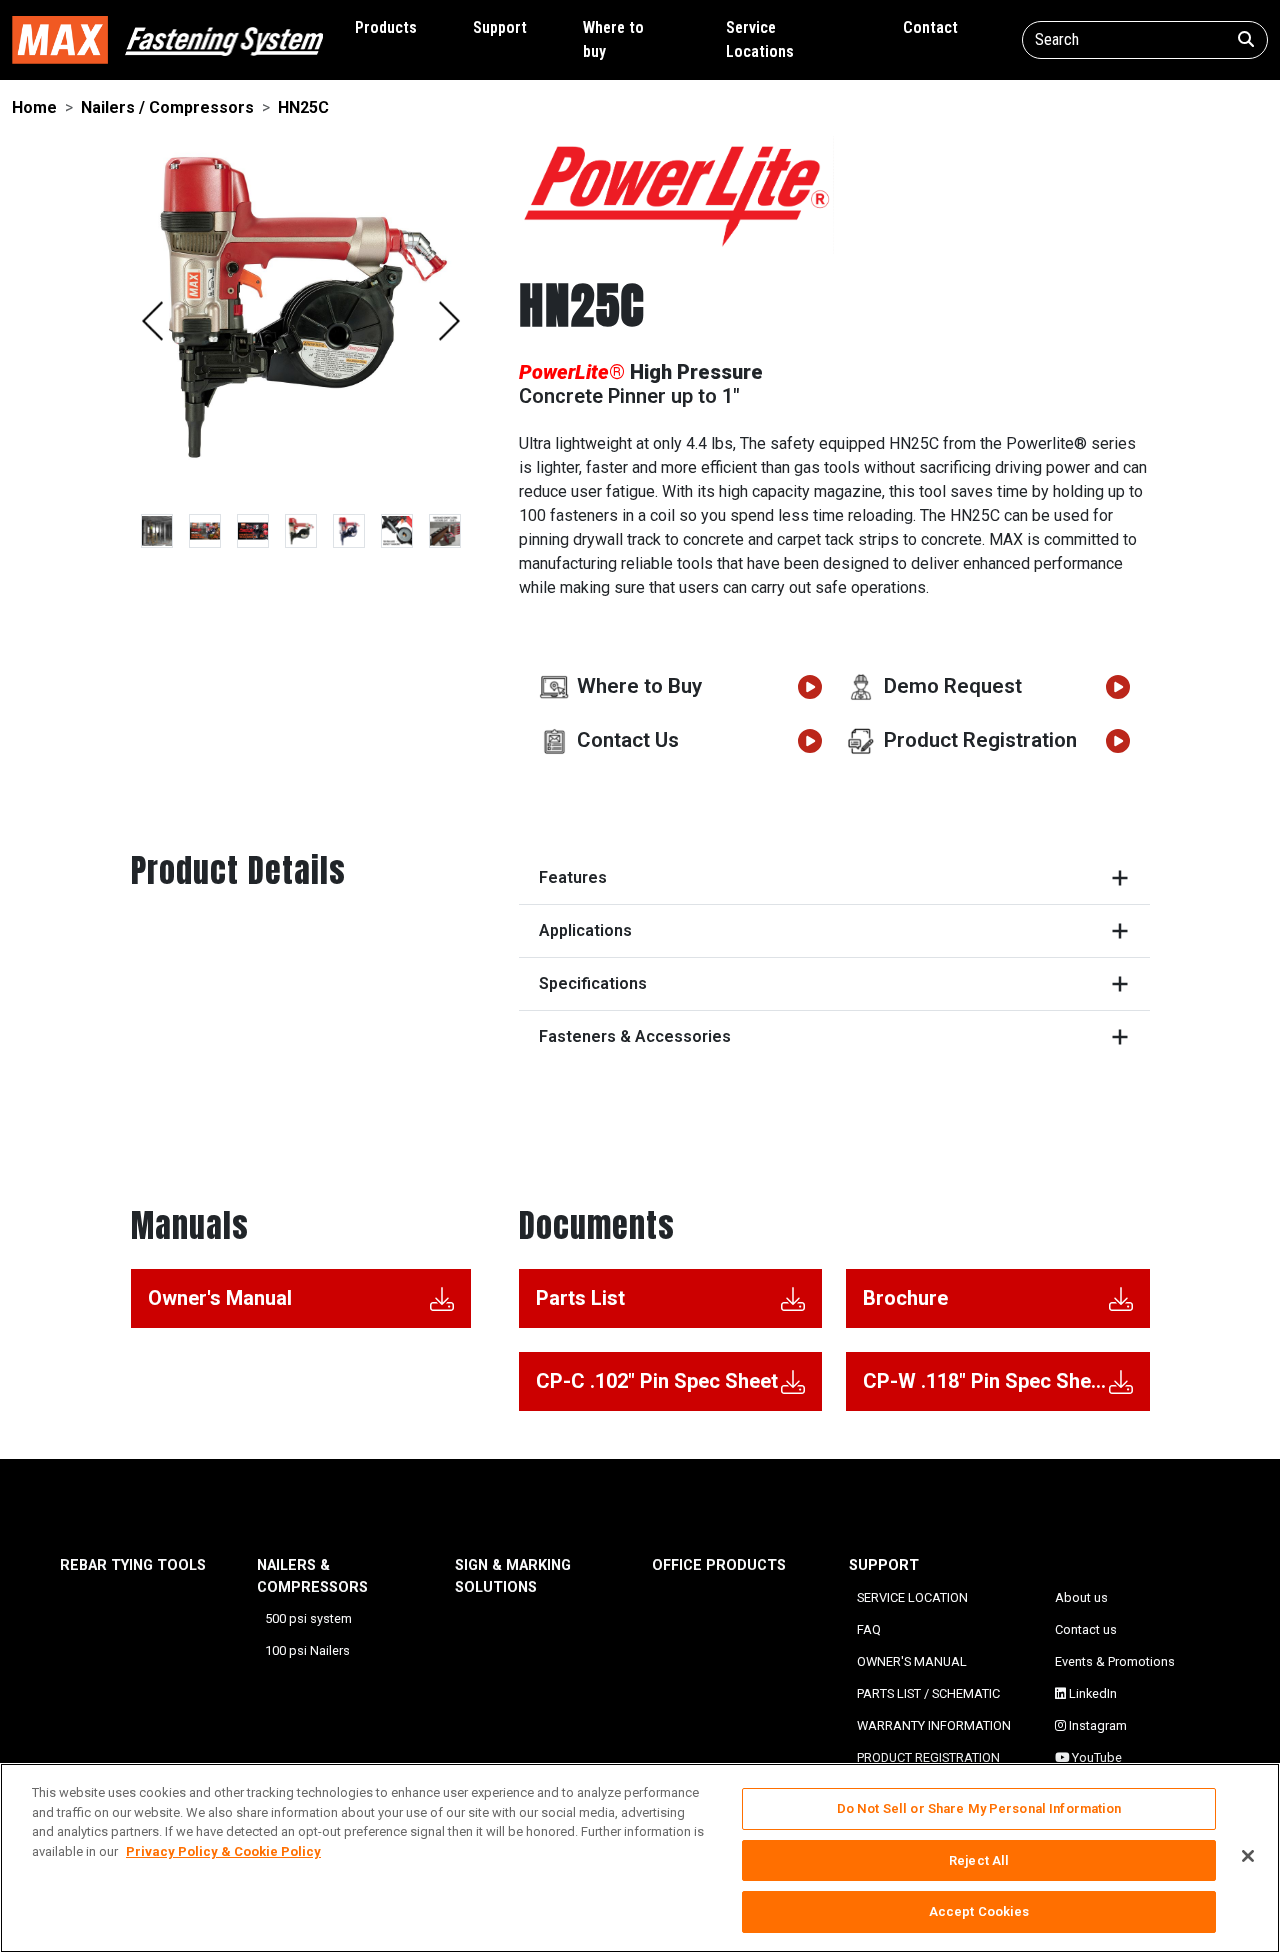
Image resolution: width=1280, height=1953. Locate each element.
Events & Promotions (1115, 1661)
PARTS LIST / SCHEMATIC (928, 1693)
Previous (152, 321)
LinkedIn (1091, 1693)
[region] (640, 1858)
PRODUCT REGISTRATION (928, 1757)
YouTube (1095, 1757)
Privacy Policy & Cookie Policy (223, 1851)
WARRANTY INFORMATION (934, 1725)
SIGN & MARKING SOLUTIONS (513, 1576)
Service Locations (760, 39)
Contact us (1086, 1629)
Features (573, 877)
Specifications (593, 983)
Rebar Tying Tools (133, 1565)
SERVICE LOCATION (912, 1597)
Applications (585, 930)
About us (1081, 1597)
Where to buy (613, 39)
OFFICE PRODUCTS (719, 1565)
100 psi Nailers (307, 1650)
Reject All (979, 1860)
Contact (930, 27)
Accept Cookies (979, 1911)
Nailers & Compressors (312, 1576)
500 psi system (308, 1618)
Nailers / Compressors (167, 107)
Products (386, 27)
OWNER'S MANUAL (912, 1661)
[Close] (1248, 1856)
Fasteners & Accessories (635, 1036)
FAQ (869, 1629)
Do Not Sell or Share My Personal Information (979, 1808)
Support (500, 27)
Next (449, 321)
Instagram (1096, 1725)
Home (34, 107)
